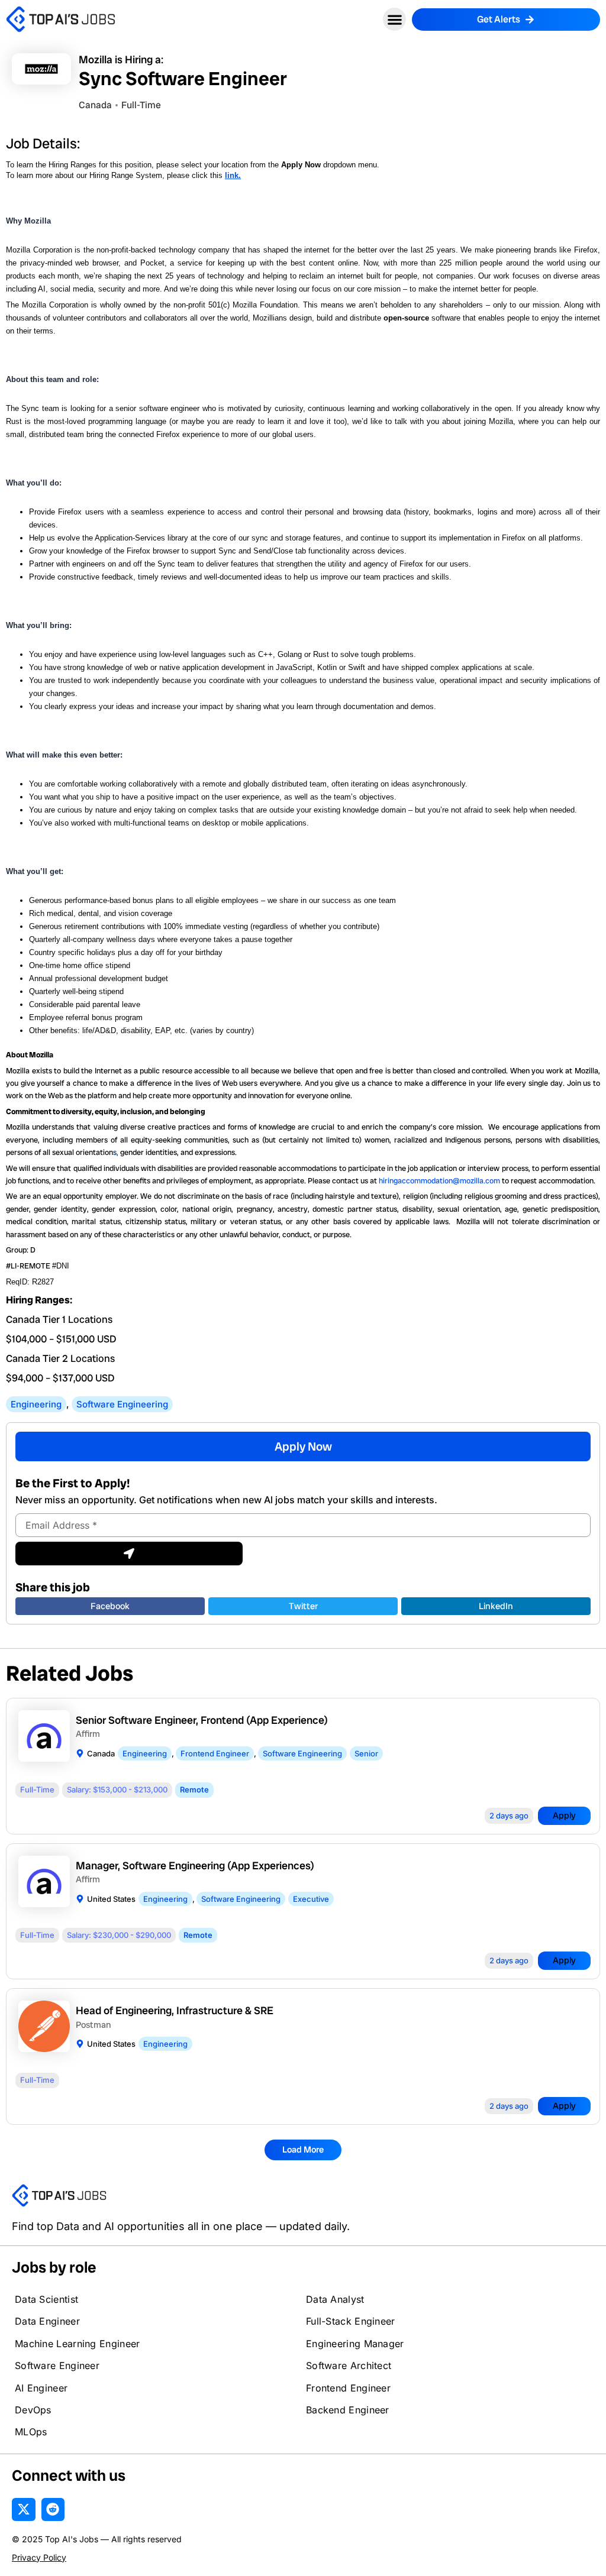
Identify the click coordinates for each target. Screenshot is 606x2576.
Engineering (36, 1404)
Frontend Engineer (215, 1753)
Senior (366, 1753)
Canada (101, 1753)
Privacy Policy (39, 2557)
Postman (94, 2025)
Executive (311, 1899)
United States (111, 1899)
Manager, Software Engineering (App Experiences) (195, 1865)
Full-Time (141, 105)
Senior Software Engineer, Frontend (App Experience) (202, 1720)
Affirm (88, 1734)
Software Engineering (122, 1404)
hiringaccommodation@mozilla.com (439, 1181)
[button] (394, 19)
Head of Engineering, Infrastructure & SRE (175, 2010)
